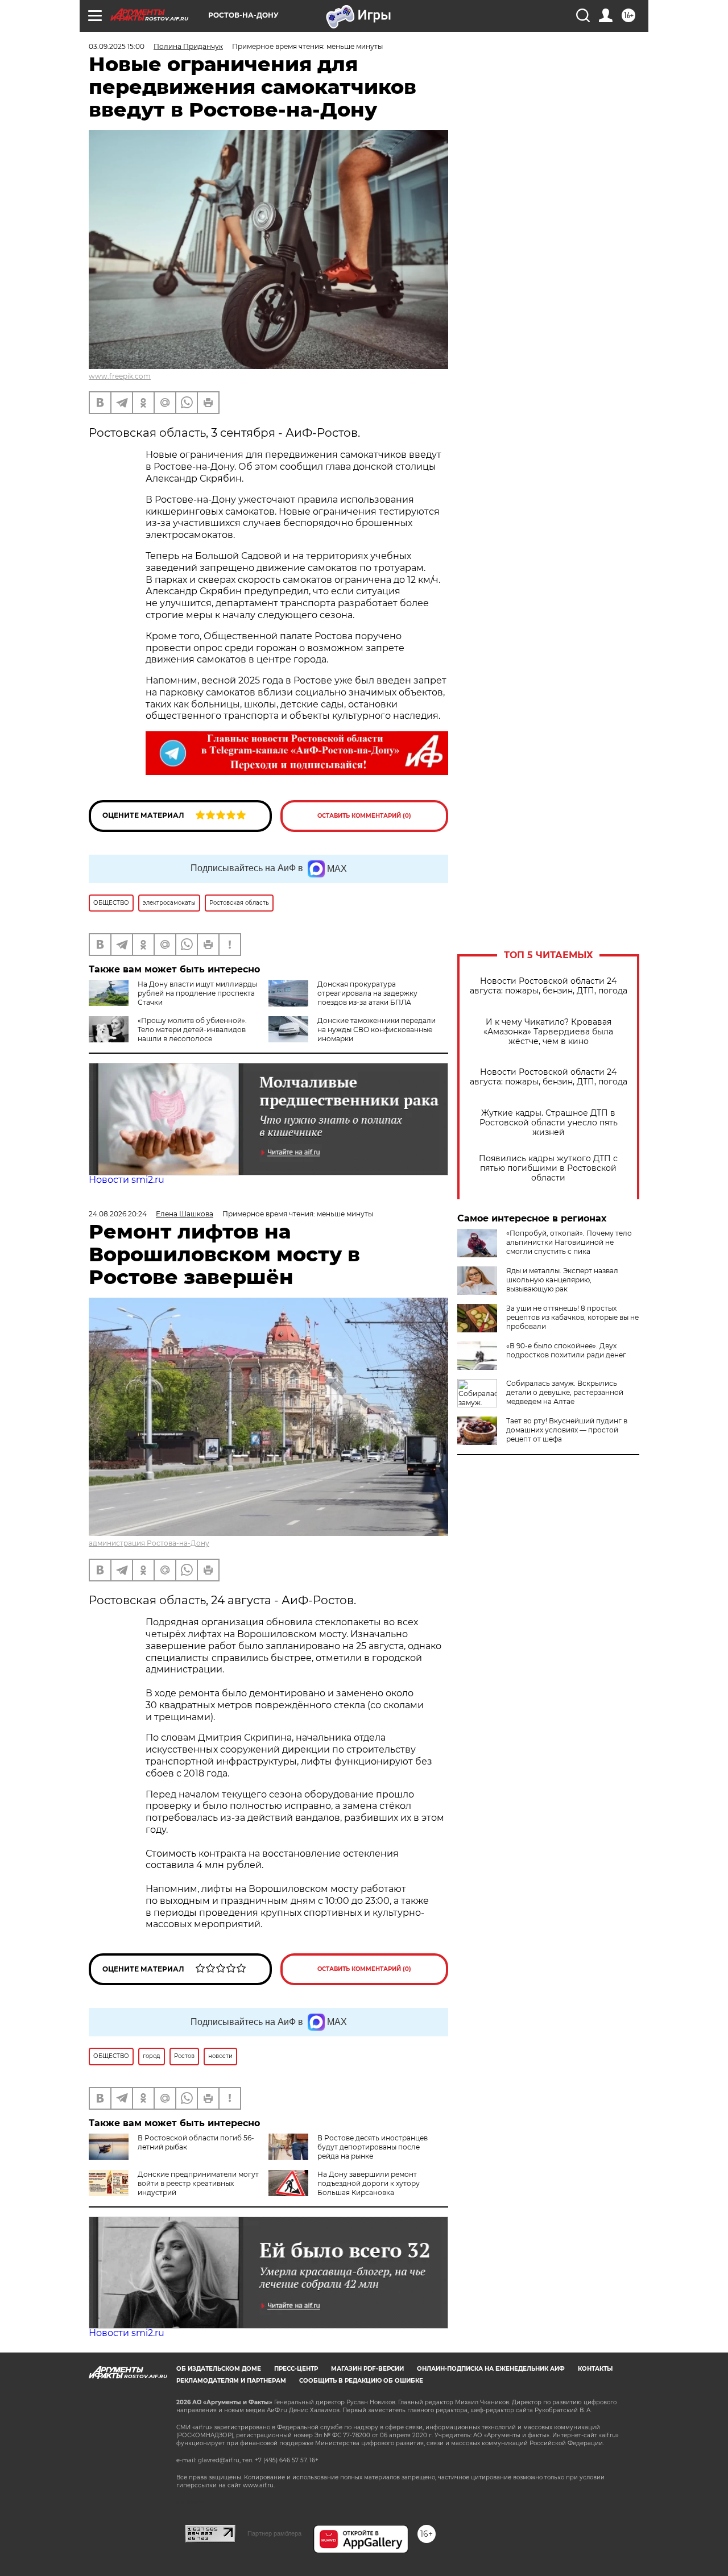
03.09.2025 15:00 (117, 46)
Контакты (595, 2369)
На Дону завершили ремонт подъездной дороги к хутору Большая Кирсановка (369, 2183)
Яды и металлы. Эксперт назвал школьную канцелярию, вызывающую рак (562, 1280)
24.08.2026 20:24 (118, 1214)
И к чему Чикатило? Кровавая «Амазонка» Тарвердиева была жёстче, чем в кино (548, 1032)
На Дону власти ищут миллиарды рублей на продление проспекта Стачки (197, 993)
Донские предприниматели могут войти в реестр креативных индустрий (198, 2183)
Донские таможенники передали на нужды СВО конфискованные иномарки (377, 1030)
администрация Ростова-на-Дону (149, 1543)
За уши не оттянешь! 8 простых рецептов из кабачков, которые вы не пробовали (572, 1317)
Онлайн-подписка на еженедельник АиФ (491, 2369)
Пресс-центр (296, 2369)
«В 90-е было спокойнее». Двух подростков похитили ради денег (566, 1350)
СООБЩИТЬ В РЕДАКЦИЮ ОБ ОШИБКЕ (361, 2381)
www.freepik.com (120, 376)
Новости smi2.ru (127, 1180)
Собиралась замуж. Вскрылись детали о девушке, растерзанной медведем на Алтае (565, 1392)
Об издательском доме (219, 2369)
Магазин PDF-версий (367, 2369)
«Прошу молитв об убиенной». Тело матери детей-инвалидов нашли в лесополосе (192, 1030)
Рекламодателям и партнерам (231, 2381)
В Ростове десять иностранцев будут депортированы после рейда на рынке (373, 2147)
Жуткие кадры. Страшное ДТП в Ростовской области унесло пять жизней (549, 1123)
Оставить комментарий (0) (364, 816)
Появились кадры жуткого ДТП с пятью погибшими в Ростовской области (548, 1168)
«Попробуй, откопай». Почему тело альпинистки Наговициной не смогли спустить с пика (569, 1242)
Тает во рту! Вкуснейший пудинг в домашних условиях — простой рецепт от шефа (567, 1430)
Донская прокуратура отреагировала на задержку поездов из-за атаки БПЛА (367, 993)
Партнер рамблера (274, 2533)
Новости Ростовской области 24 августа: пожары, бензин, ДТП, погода (549, 986)
